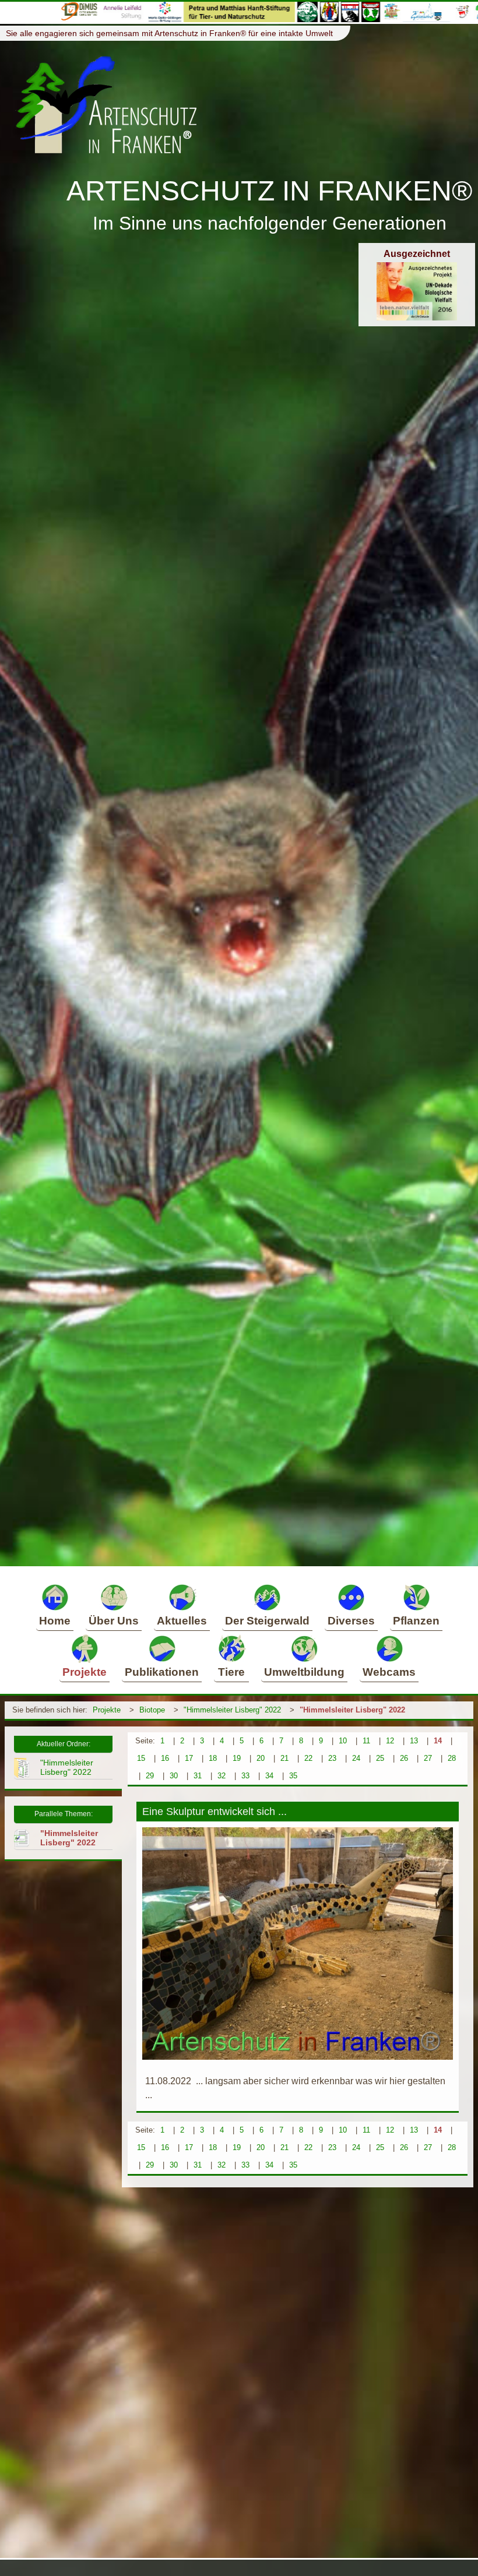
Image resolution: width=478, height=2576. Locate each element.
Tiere (231, 1672)
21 (284, 1758)
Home (55, 1621)
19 (237, 1758)
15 (141, 1758)
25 (380, 1758)
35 (293, 1776)
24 (356, 1758)
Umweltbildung (304, 1672)
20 (261, 1758)
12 (390, 1741)
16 (165, 1758)
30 (174, 1776)
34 (269, 1776)
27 (428, 1758)
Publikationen (162, 1672)
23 (332, 1758)
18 (213, 1758)
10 (343, 1741)
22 (308, 1758)
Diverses (351, 1621)
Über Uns (114, 1621)
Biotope (152, 1710)
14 (438, 1741)
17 (189, 1758)
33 (245, 1776)
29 (150, 1776)
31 (198, 1776)
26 (404, 1758)
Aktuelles (182, 1621)
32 (222, 1776)
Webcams (389, 1672)
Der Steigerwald (267, 1621)
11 (366, 1741)
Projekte (85, 1672)
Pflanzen (416, 1621)
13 (414, 1741)
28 (452, 1758)
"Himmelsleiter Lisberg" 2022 (232, 1710)
